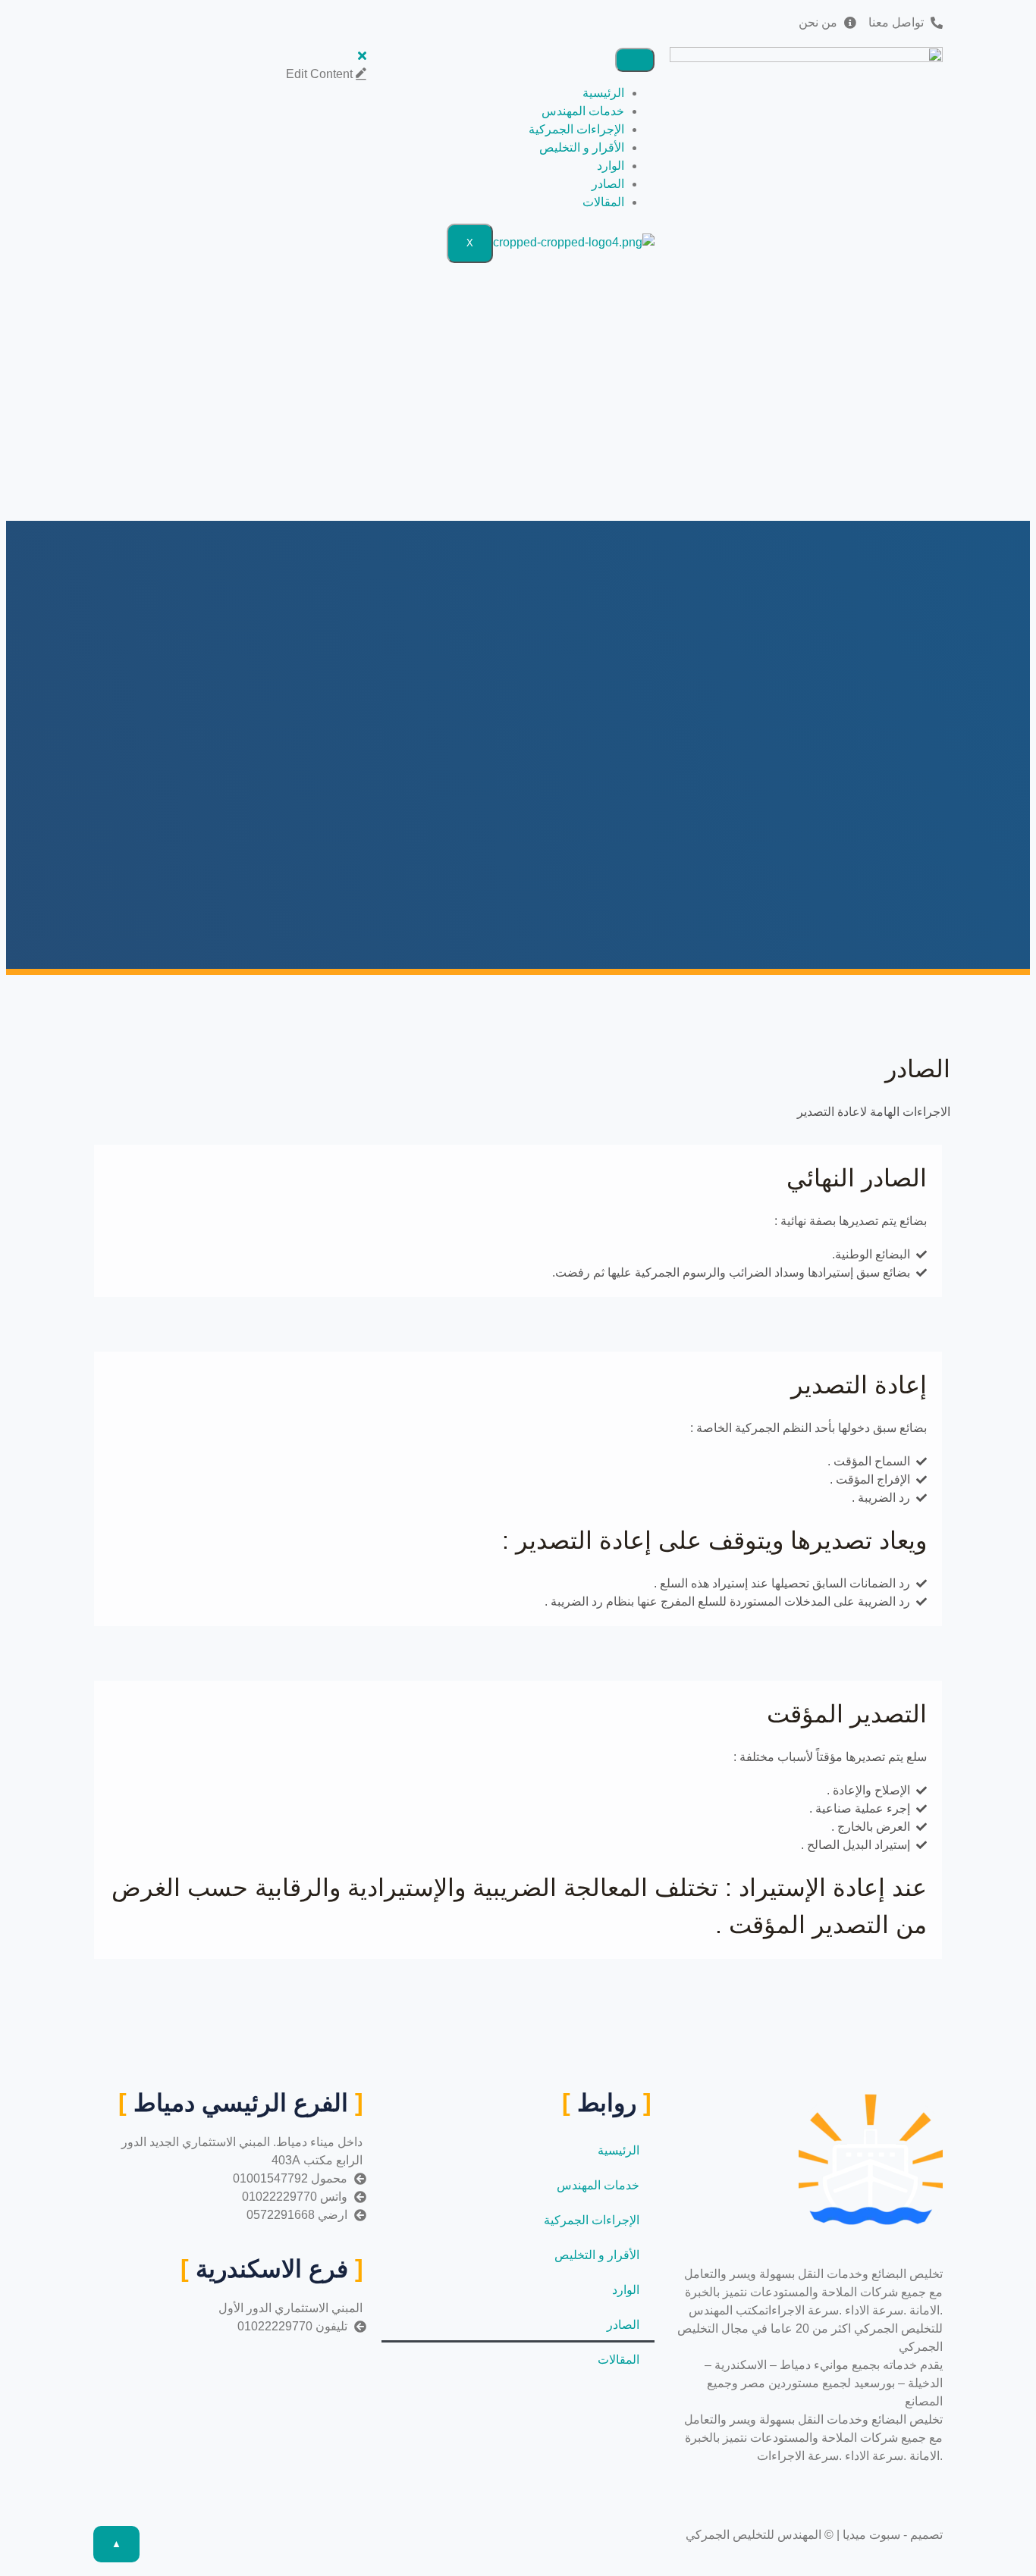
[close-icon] (362, 56)
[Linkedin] (474, 20)
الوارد (611, 166)
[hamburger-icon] (635, 60)
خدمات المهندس (583, 111)
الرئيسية (603, 93)
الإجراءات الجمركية (576, 129)
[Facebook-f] (504, 20)
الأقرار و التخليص (582, 147)
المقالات (603, 202)
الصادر (608, 184)
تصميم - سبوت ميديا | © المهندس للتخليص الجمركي (814, 2535)
